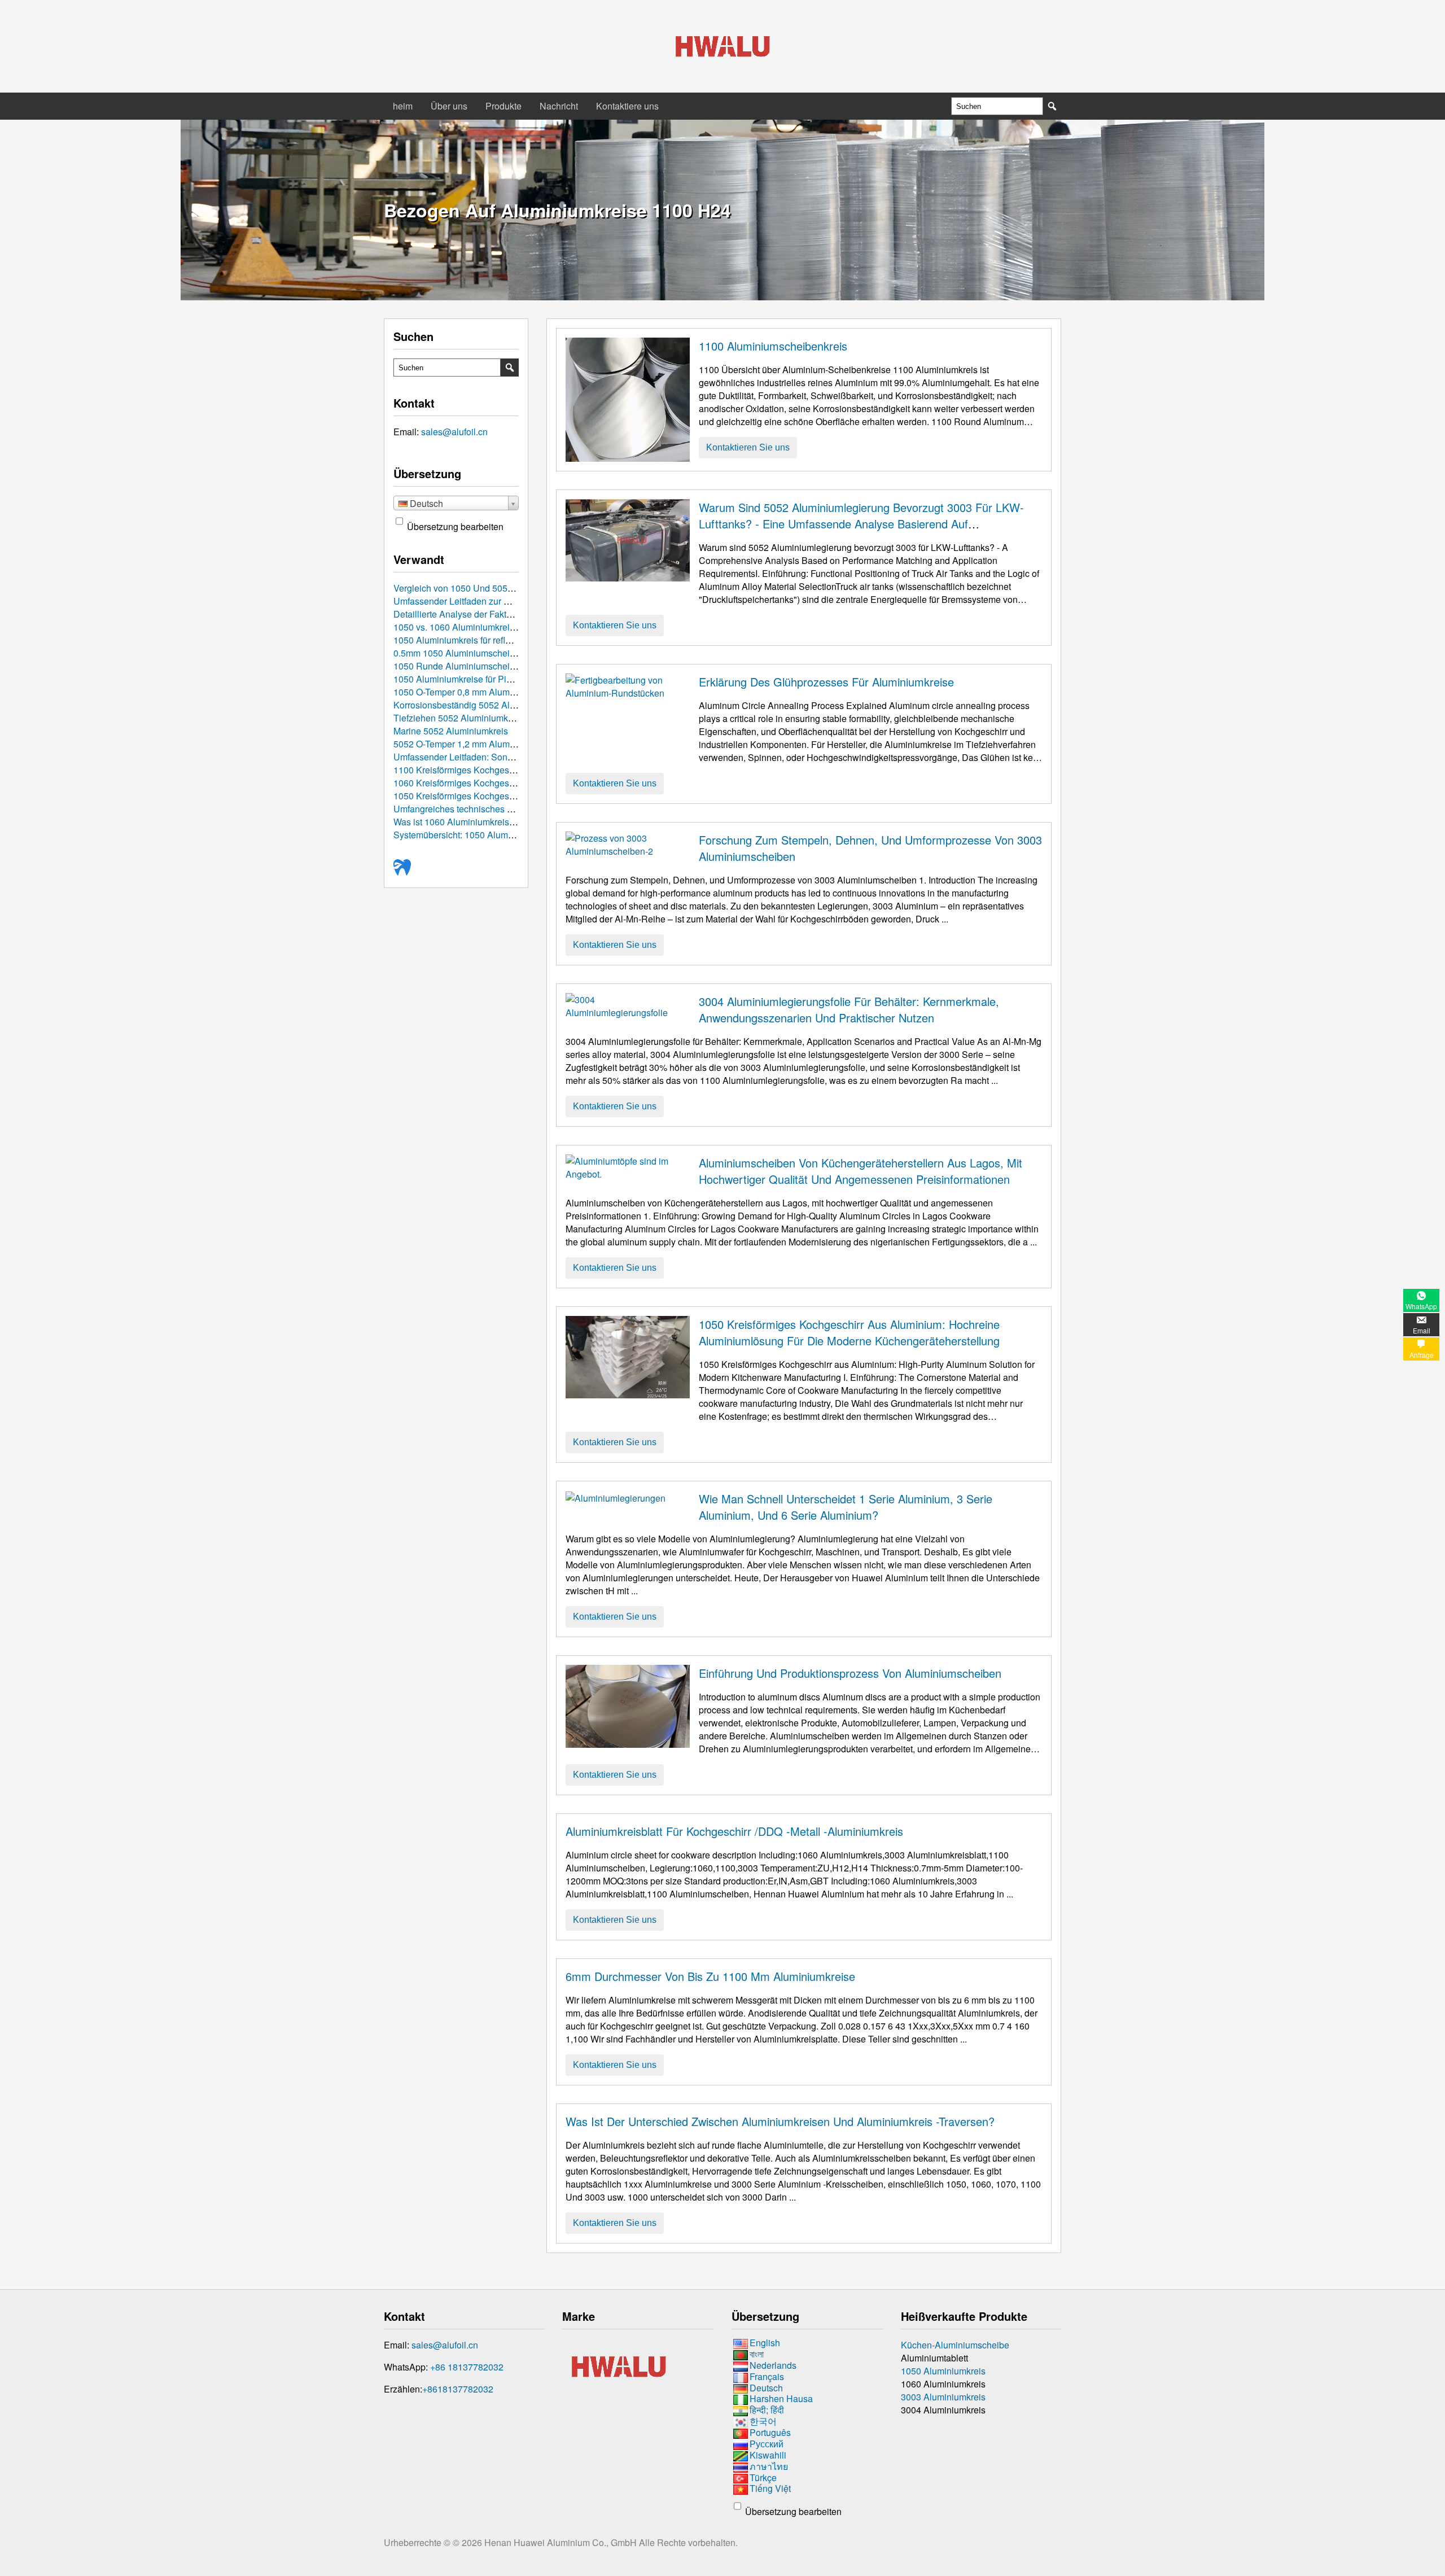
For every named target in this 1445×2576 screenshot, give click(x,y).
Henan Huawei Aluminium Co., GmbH (562, 2542)
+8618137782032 (458, 2389)
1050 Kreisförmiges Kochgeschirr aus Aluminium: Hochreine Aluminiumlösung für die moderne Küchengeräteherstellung (849, 1332)
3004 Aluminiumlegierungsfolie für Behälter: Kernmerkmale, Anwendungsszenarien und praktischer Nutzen (849, 1009)
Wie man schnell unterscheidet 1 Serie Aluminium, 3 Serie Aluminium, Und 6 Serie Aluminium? (846, 1507)
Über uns (449, 106)
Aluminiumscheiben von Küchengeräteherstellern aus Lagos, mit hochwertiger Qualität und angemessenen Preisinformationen (861, 1171)
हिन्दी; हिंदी (767, 2410)
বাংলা (757, 2354)
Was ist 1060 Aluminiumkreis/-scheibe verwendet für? (500, 822)
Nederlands (773, 2365)
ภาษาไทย (769, 2466)
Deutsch (766, 2388)
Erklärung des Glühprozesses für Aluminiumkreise (826, 682)
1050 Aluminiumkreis (943, 2371)
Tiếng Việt (770, 2489)
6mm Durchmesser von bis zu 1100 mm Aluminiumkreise (710, 1976)
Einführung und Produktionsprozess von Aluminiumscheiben (850, 1673)
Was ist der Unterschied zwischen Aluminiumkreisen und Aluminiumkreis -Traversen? (780, 2121)
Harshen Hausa (781, 2399)
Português (770, 2432)
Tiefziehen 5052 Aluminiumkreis (458, 718)
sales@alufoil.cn (454, 432)
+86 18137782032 (467, 2367)
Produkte (503, 106)
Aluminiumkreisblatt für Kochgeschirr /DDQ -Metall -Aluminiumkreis (734, 1831)
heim (403, 106)
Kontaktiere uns (627, 106)
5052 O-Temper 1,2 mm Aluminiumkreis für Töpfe (491, 744)
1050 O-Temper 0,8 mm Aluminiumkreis (472, 692)
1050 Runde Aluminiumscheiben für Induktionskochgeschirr (513, 666)
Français (767, 2376)
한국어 (763, 2421)
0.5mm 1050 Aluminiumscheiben (459, 653)
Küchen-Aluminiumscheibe (955, 2345)
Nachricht (559, 106)
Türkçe (763, 2477)
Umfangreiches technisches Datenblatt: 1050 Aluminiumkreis (515, 809)
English (765, 2343)
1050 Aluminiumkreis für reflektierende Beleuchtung (497, 640)
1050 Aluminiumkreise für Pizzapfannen (473, 679)
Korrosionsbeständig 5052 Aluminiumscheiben (487, 705)
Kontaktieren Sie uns (748, 447)
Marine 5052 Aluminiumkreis (451, 731)
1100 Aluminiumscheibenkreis (773, 346)
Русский (767, 2444)
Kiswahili (768, 2455)
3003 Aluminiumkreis (943, 2397)
